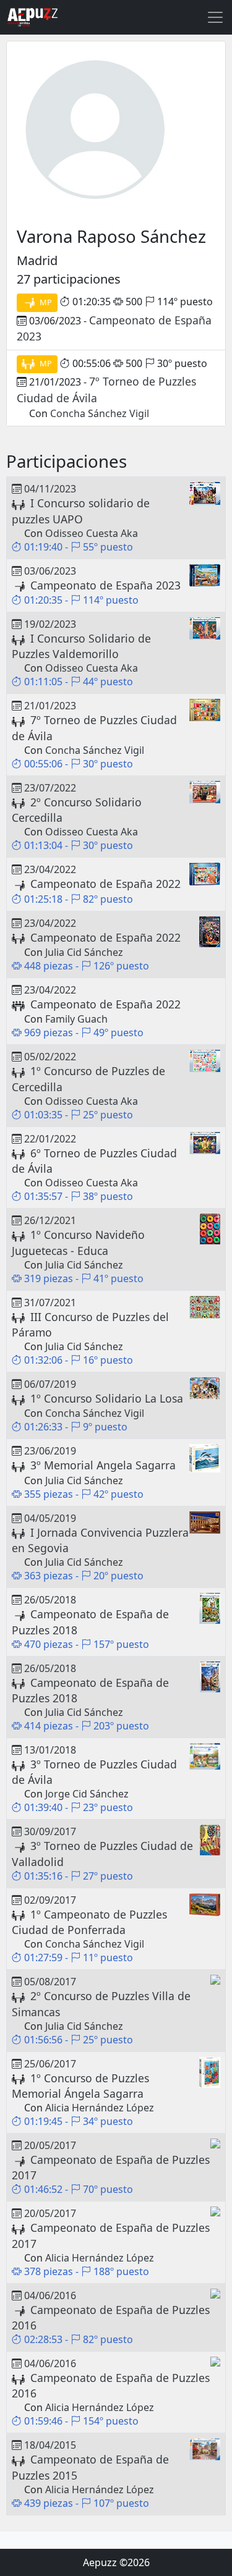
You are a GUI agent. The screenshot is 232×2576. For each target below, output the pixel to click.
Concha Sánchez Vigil (100, 413)
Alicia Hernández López (100, 2108)
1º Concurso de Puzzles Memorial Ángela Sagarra (80, 2086)
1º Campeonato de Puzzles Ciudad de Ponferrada (89, 1922)
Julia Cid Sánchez (84, 952)
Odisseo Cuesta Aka (92, 533)
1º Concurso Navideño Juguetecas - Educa (78, 1242)
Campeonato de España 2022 (105, 884)
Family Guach (76, 1019)
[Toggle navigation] (215, 17)
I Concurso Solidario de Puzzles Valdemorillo (81, 646)
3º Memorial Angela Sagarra (103, 1465)
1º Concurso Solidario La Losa (107, 1398)
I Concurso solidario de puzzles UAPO (81, 511)
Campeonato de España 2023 (105, 585)
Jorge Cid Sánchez (87, 1794)
